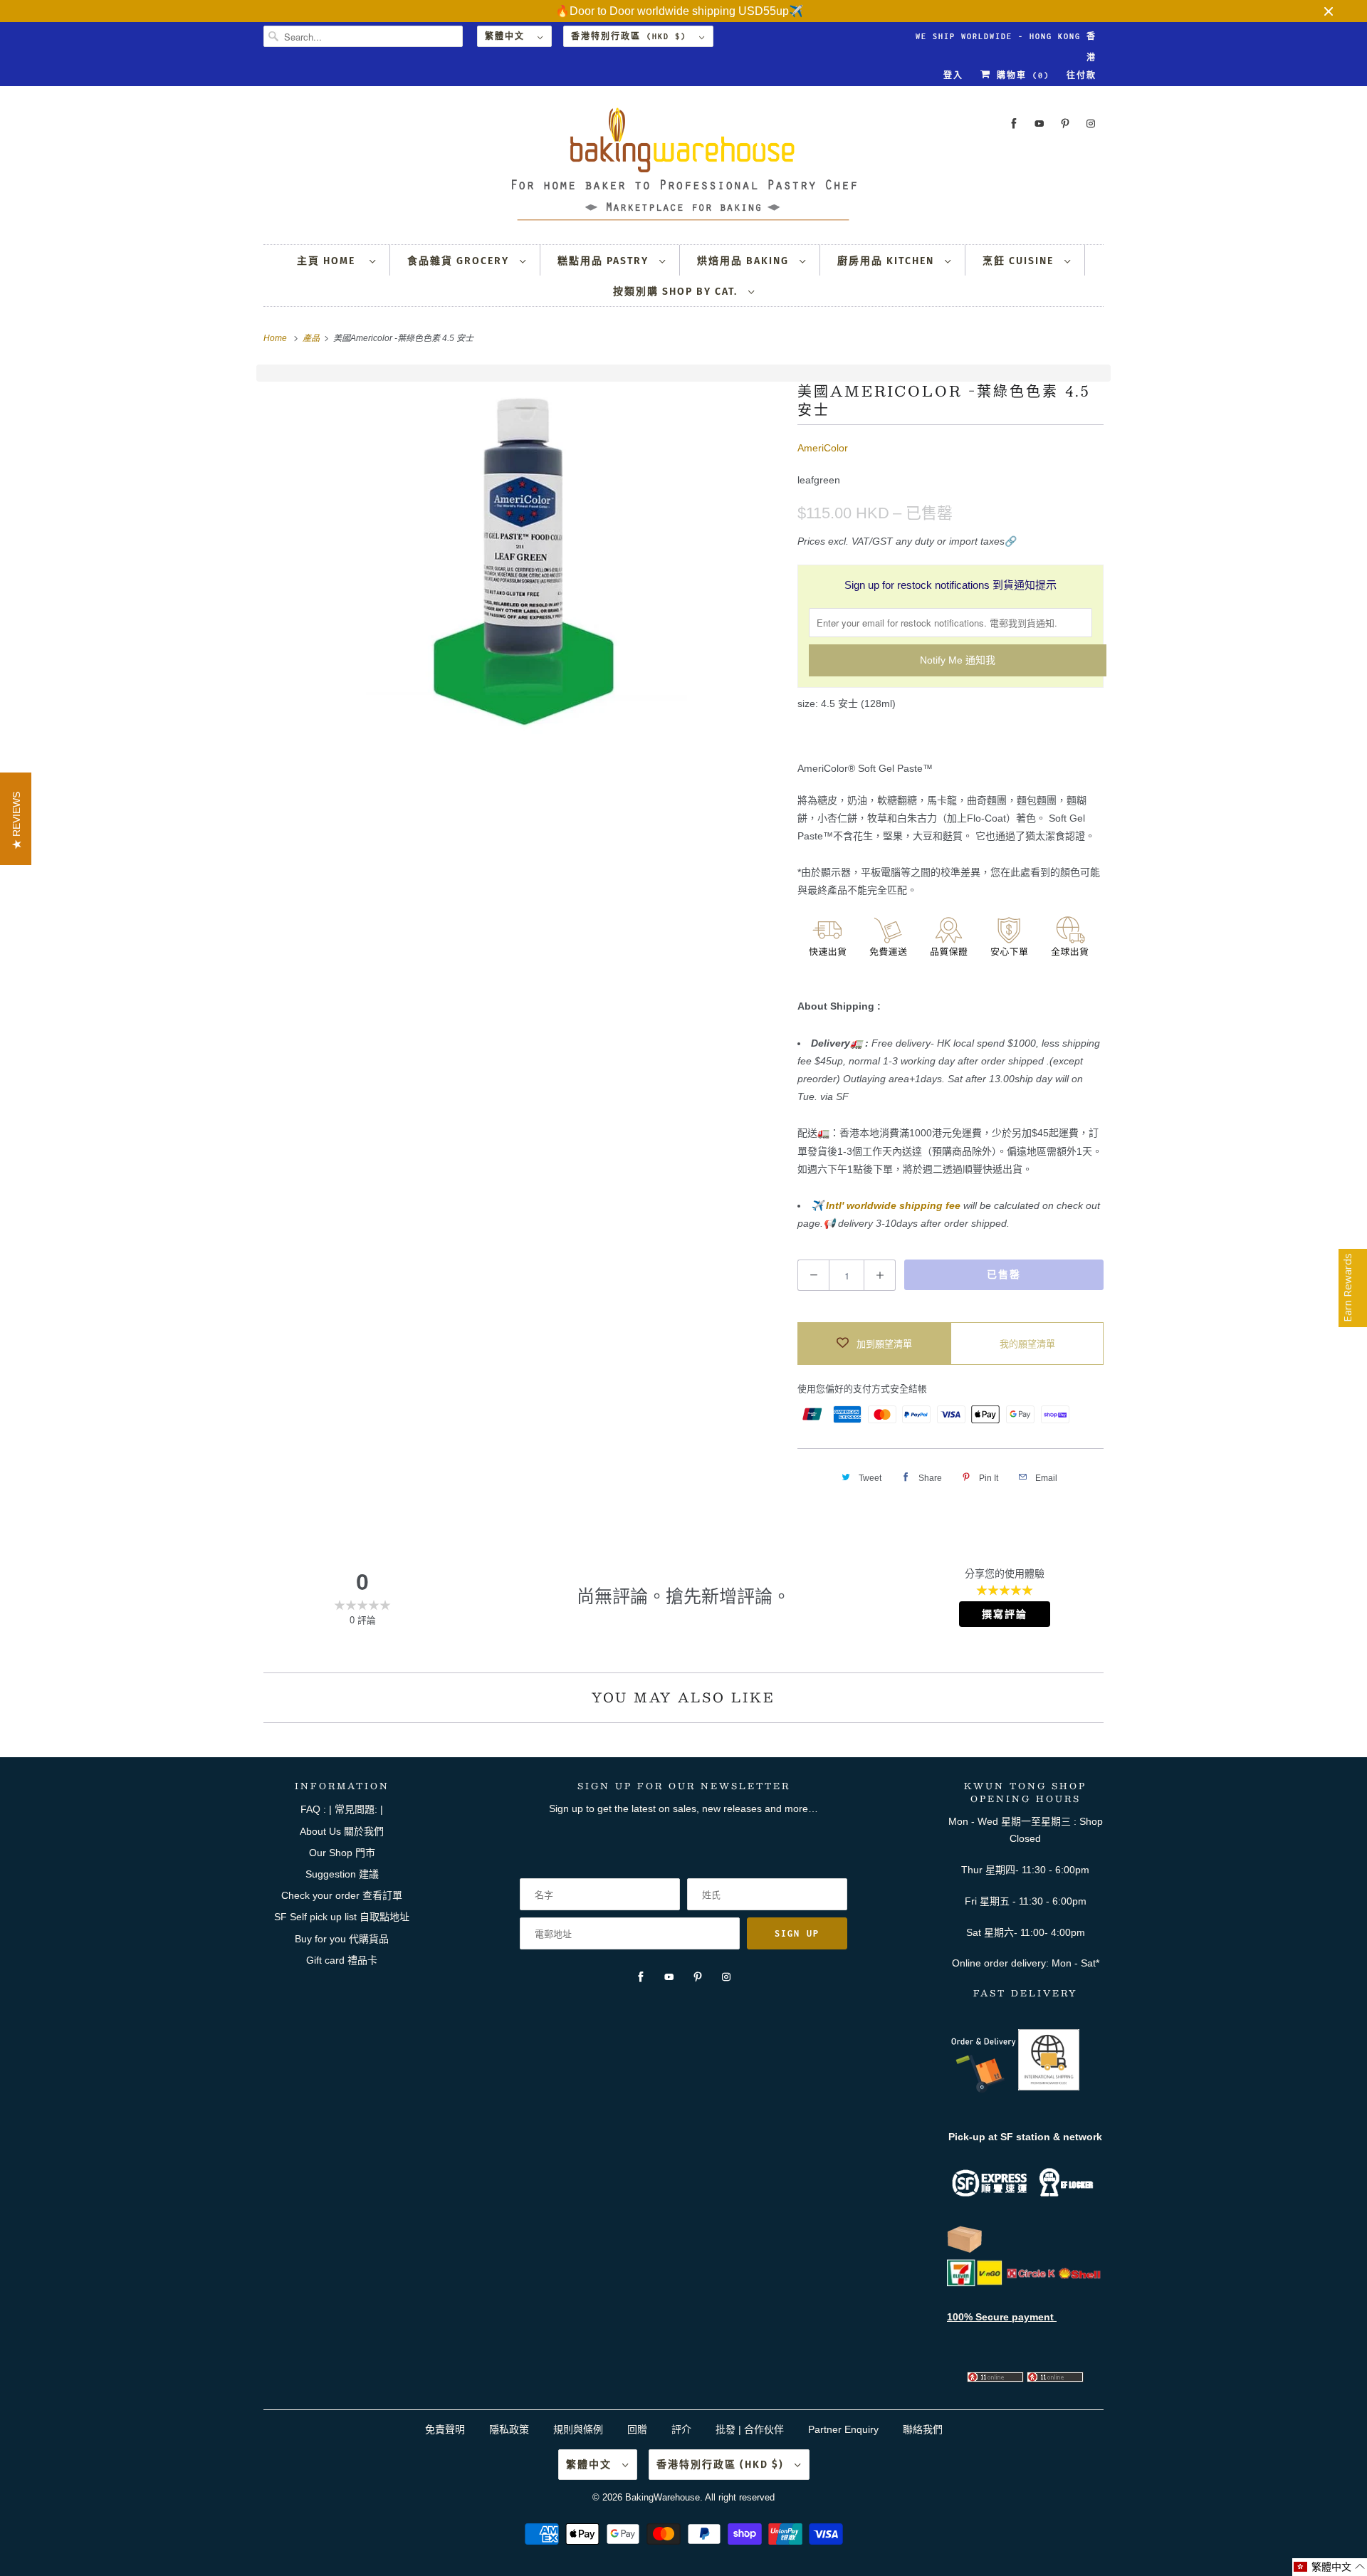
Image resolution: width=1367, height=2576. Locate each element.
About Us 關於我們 (342, 1831)
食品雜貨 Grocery (460, 261)
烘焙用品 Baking (745, 261)
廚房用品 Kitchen (887, 261)
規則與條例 (578, 2429)
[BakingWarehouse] (683, 168)
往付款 (1081, 75)
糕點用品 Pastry (605, 261)
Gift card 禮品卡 (342, 1960)
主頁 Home (330, 261)
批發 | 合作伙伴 (750, 2429)
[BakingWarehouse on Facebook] (1014, 124)
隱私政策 (509, 2429)
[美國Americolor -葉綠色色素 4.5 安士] (523, 560)
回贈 (637, 2429)
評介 (681, 2429)
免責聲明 (446, 2429)
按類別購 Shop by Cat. (677, 292)
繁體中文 (508, 36)
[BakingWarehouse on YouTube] (1039, 124)
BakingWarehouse (662, 2497)
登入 (953, 75)
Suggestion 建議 (342, 1874)
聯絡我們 (923, 2429)
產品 (312, 338)
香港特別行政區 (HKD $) (632, 36)
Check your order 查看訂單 (342, 1895)
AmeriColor (823, 448)
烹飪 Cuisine (1020, 261)
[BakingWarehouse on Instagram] (1091, 124)
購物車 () (1020, 75)
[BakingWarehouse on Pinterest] (1065, 124)
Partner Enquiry (843, 2429)
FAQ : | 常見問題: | (342, 1809)
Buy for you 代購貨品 (342, 1939)
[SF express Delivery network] (965, 2250)
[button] (1330, 2567)
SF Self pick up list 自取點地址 (342, 1917)
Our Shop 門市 (342, 1853)
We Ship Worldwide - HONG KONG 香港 (1006, 40)
